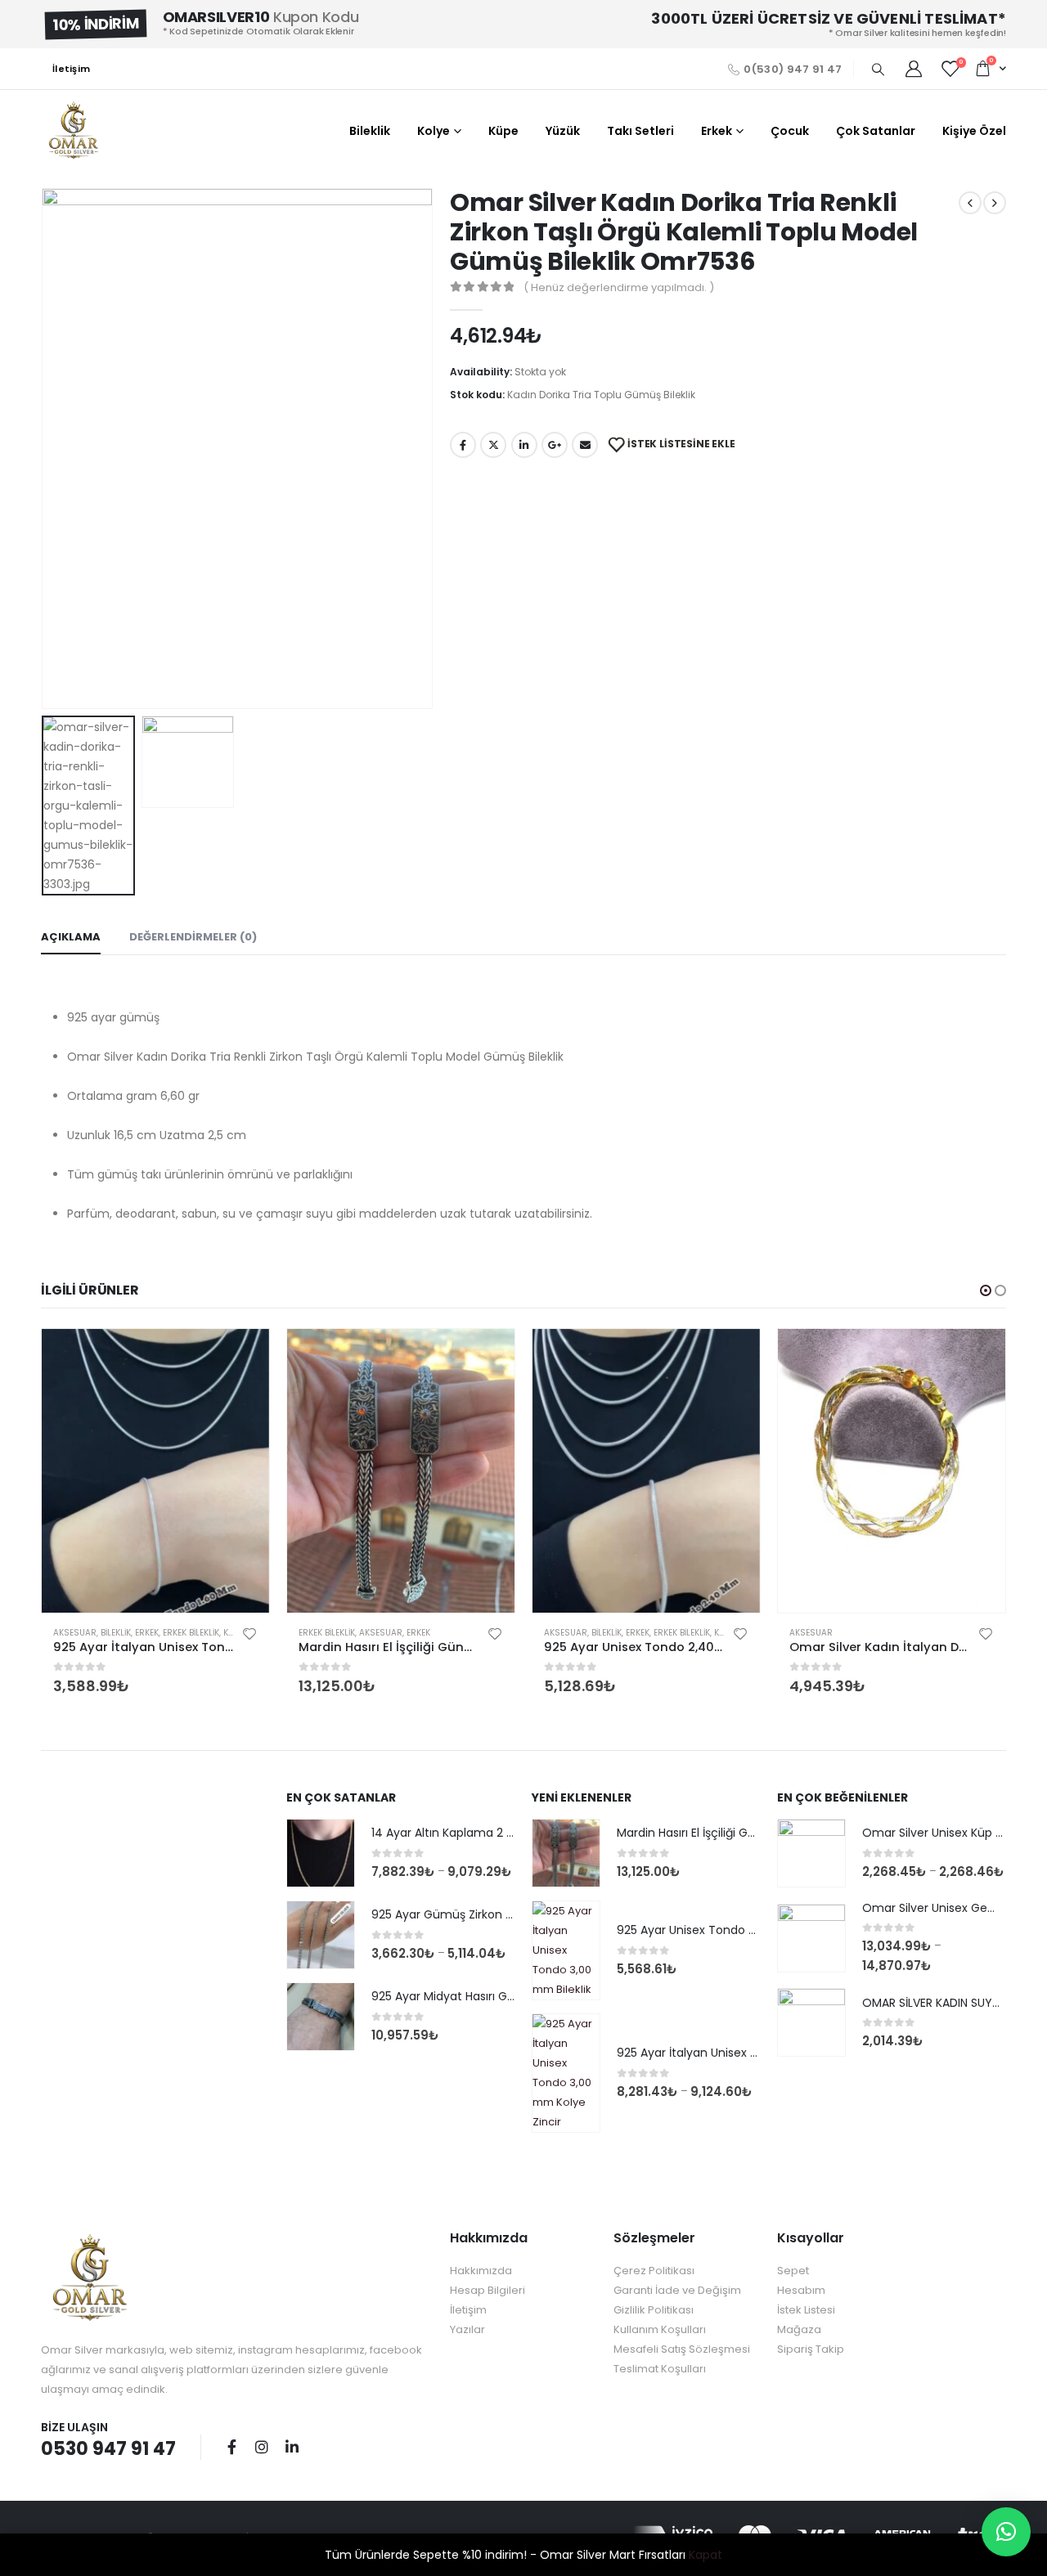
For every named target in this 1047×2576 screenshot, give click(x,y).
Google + (555, 445)
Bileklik (370, 131)
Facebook (463, 445)
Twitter (493, 445)
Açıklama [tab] (71, 937)
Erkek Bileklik (191, 1633)
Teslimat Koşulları (660, 2369)
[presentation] (45, 448)
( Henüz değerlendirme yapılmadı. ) (619, 287)
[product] (155, 1471)
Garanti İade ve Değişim (677, 2290)
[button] (986, 1290)
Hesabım (801, 2290)
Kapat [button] (705, 2555)
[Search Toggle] (878, 70)
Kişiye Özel (974, 131)
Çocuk (790, 131)
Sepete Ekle (242, 1356)
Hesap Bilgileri (488, 2290)
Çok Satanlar (876, 131)
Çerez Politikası (654, 2271)
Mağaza (799, 2329)
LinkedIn (524, 445)
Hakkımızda (481, 2271)
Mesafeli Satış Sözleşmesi (682, 2349)
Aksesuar (75, 1633)
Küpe (503, 131)
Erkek (717, 131)
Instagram (262, 2447)
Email (585, 445)
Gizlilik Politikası (654, 2310)
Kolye (434, 131)
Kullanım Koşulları (660, 2329)
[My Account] (914, 69)
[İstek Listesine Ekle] (249, 1633)
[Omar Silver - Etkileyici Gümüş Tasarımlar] (74, 131)
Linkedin (292, 2447)
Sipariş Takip (811, 2349)
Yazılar (467, 2329)
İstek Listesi (806, 2310)
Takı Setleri (640, 131)
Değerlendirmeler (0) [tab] (193, 937)
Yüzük (563, 131)
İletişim (71, 69)
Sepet (793, 2271)
